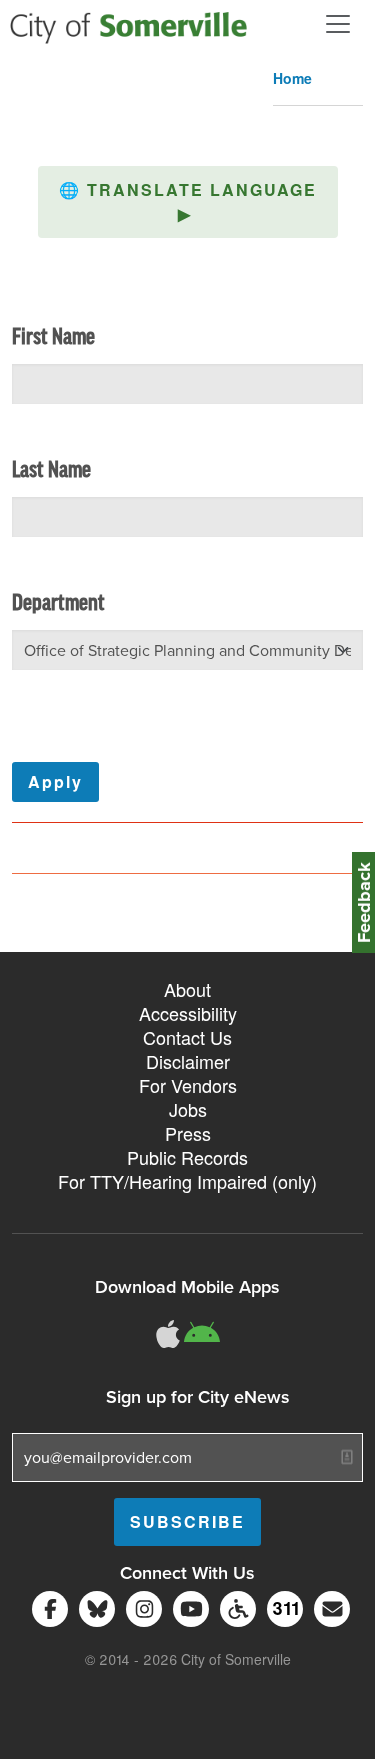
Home (292, 78)
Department (58, 604)
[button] (188, 202)
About (187, 989)
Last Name (51, 471)
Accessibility (188, 1013)
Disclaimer (188, 1061)
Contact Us (187, 1037)
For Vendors (188, 1085)
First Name (53, 338)
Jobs (188, 1109)
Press (188, 1133)
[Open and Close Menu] (338, 24)
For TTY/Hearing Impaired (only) (187, 1181)
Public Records (187, 1157)
